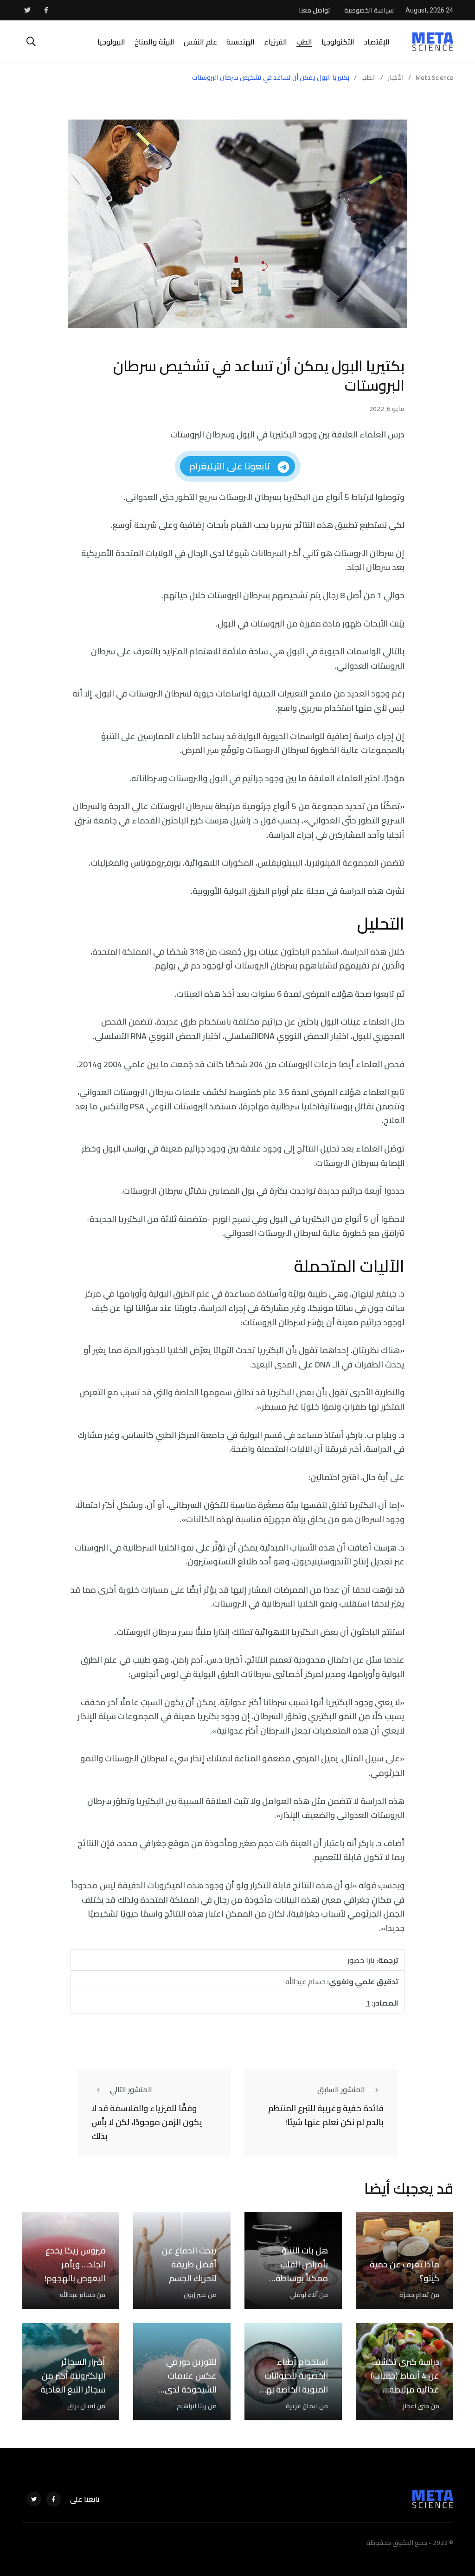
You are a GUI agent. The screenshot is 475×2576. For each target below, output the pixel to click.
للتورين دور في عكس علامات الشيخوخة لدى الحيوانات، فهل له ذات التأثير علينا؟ (186, 2389)
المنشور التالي (131, 2089)
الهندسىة (241, 42)
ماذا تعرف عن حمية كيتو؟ (404, 2271)
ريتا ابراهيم (192, 2406)
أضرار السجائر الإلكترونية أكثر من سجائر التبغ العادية (73, 2376)
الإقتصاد (377, 42)
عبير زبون (195, 2295)
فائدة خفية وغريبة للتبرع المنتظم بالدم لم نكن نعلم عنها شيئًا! (326, 2115)
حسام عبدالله (77, 2295)
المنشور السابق (341, 2089)
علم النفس (200, 42)
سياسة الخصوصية (369, 10)
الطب (304, 42)
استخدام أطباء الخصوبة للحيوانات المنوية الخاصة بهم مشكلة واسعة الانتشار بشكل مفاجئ (294, 2396)
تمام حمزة (414, 2295)
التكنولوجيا (338, 42)
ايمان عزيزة (302, 2406)
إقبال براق (81, 2406)
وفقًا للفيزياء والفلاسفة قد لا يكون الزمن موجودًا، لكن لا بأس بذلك (147, 2122)
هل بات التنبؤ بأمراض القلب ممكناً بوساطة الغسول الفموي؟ (296, 2271)
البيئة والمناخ (154, 42)
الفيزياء (276, 42)
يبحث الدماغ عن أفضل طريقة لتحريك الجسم (189, 2264)
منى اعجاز (416, 2406)
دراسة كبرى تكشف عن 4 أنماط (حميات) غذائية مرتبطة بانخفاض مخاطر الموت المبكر (405, 2389)
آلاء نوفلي (304, 2295)
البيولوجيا (111, 42)
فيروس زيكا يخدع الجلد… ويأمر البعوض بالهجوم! (75, 2264)
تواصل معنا (315, 10)
